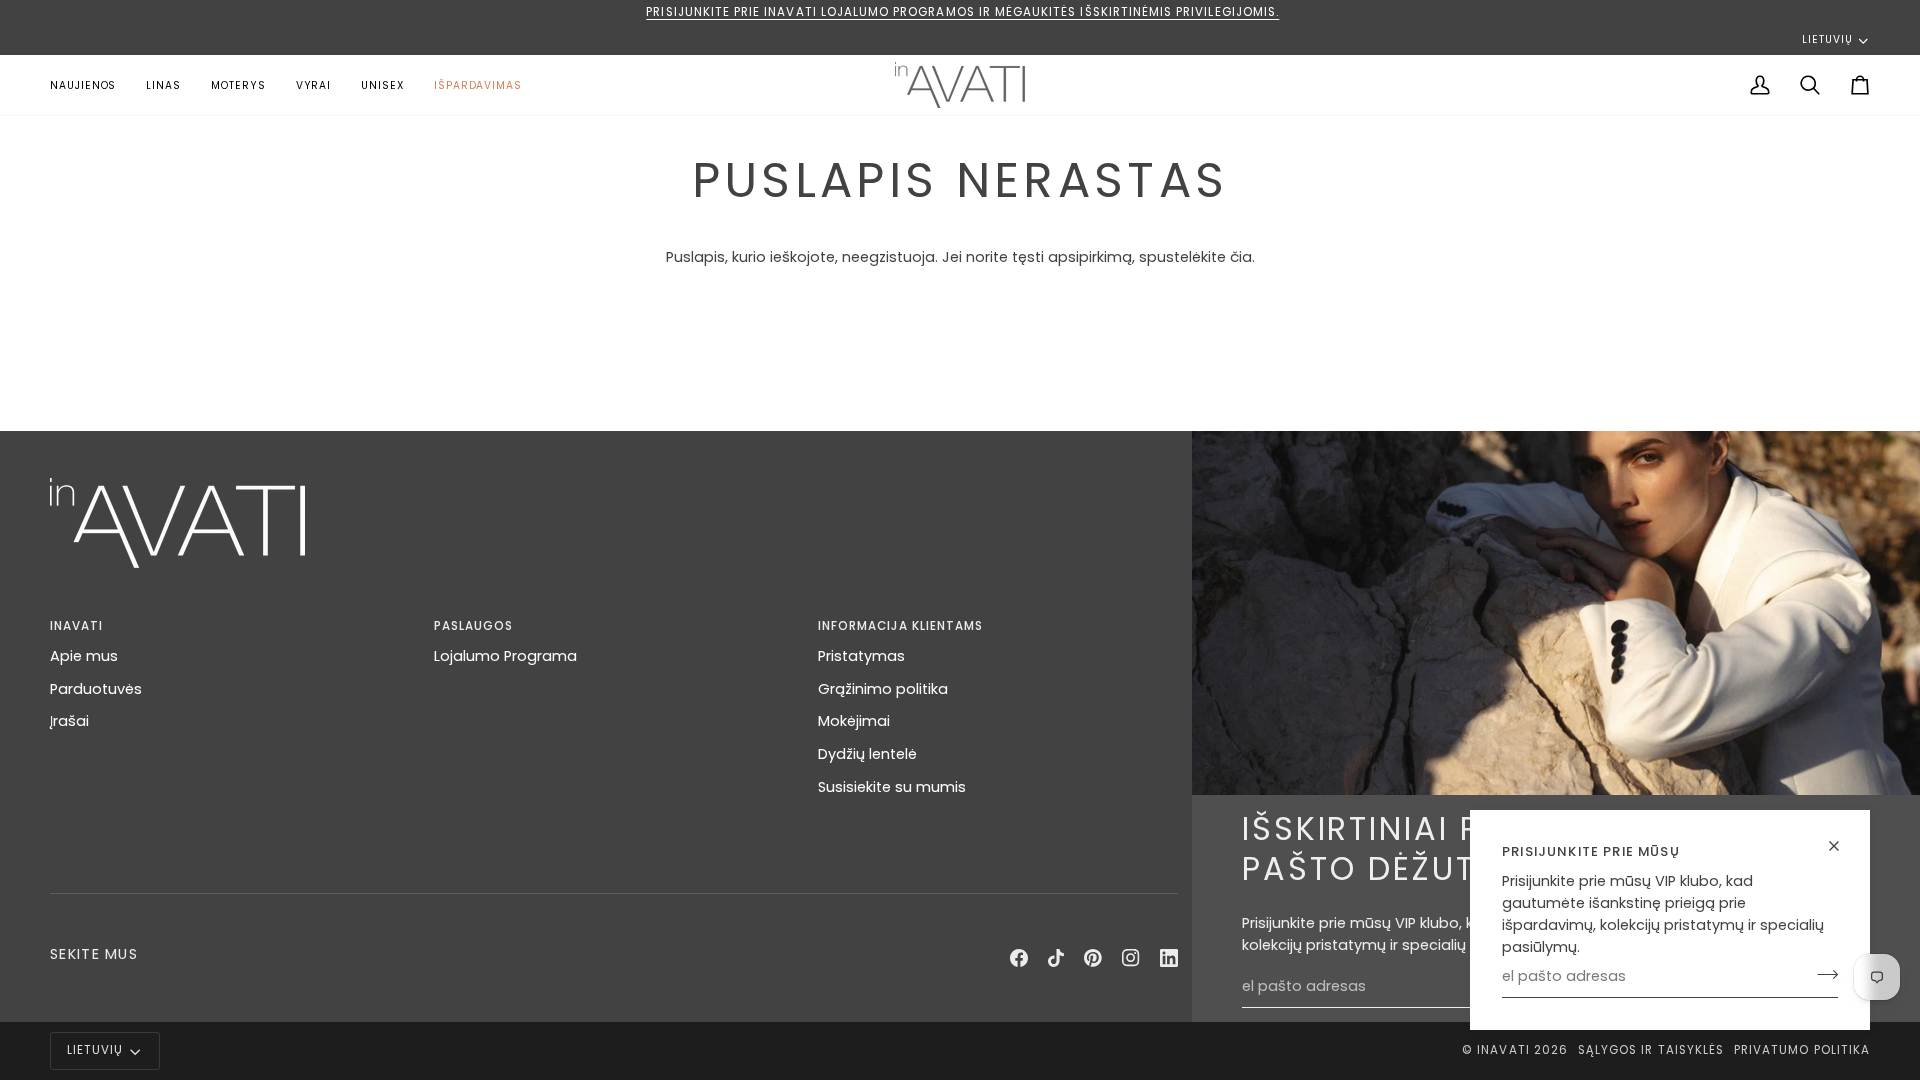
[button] (238, 85)
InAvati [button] (76, 626)
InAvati (1503, 1050)
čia (1241, 257)
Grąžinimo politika (883, 689)
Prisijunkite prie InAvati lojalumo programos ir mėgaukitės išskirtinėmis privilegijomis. (960, 12)
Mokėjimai (854, 721)
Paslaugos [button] (473, 626)
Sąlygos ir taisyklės (1651, 1050)
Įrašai (69, 721)
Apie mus (84, 656)
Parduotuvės (96, 689)
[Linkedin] (1169, 958)
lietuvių (1827, 39)
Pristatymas (861, 656)
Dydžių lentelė (867, 754)
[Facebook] (1019, 958)
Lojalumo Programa (505, 656)
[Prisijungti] (1821, 974)
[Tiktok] (1056, 958)
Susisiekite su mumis (892, 787)
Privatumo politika (1802, 1050)
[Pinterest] (1093, 958)
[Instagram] (1131, 958)
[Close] (1842, 846)
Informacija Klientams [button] (900, 626)
